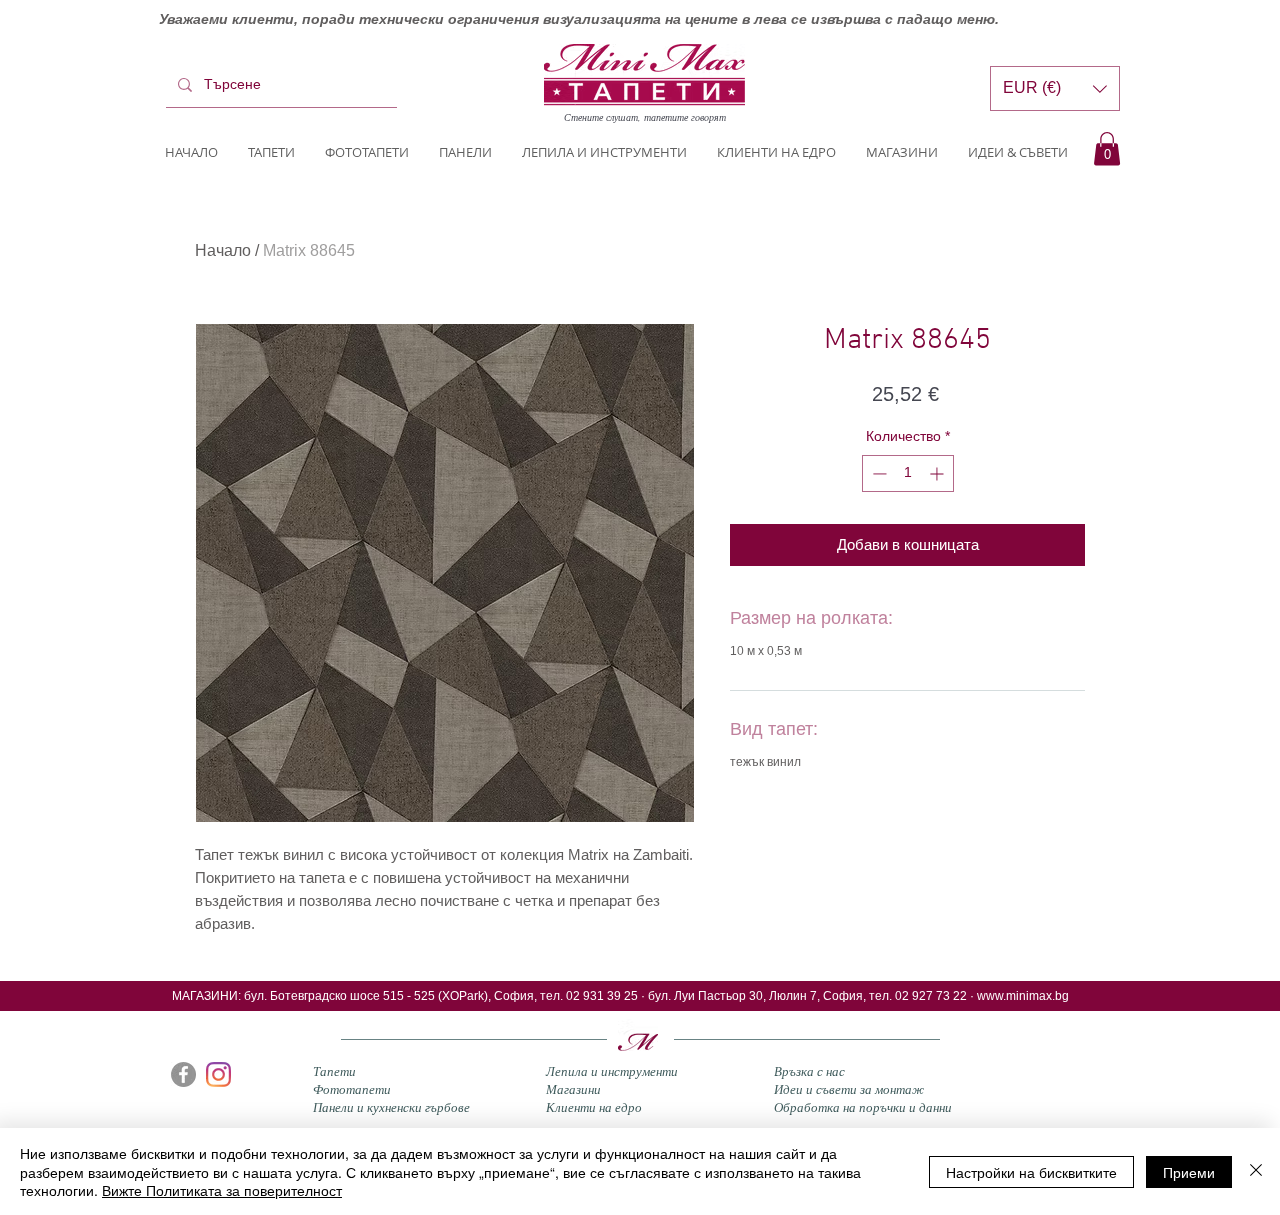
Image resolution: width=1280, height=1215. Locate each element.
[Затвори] (1256, 1171)
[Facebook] (183, 1074)
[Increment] (938, 473)
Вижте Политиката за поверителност (222, 1190)
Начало (223, 250)
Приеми (1189, 1172)
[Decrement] (877, 473)
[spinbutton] (908, 473)
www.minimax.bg (1023, 996)
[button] (1107, 148)
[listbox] (1055, 88)
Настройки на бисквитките (1031, 1172)
